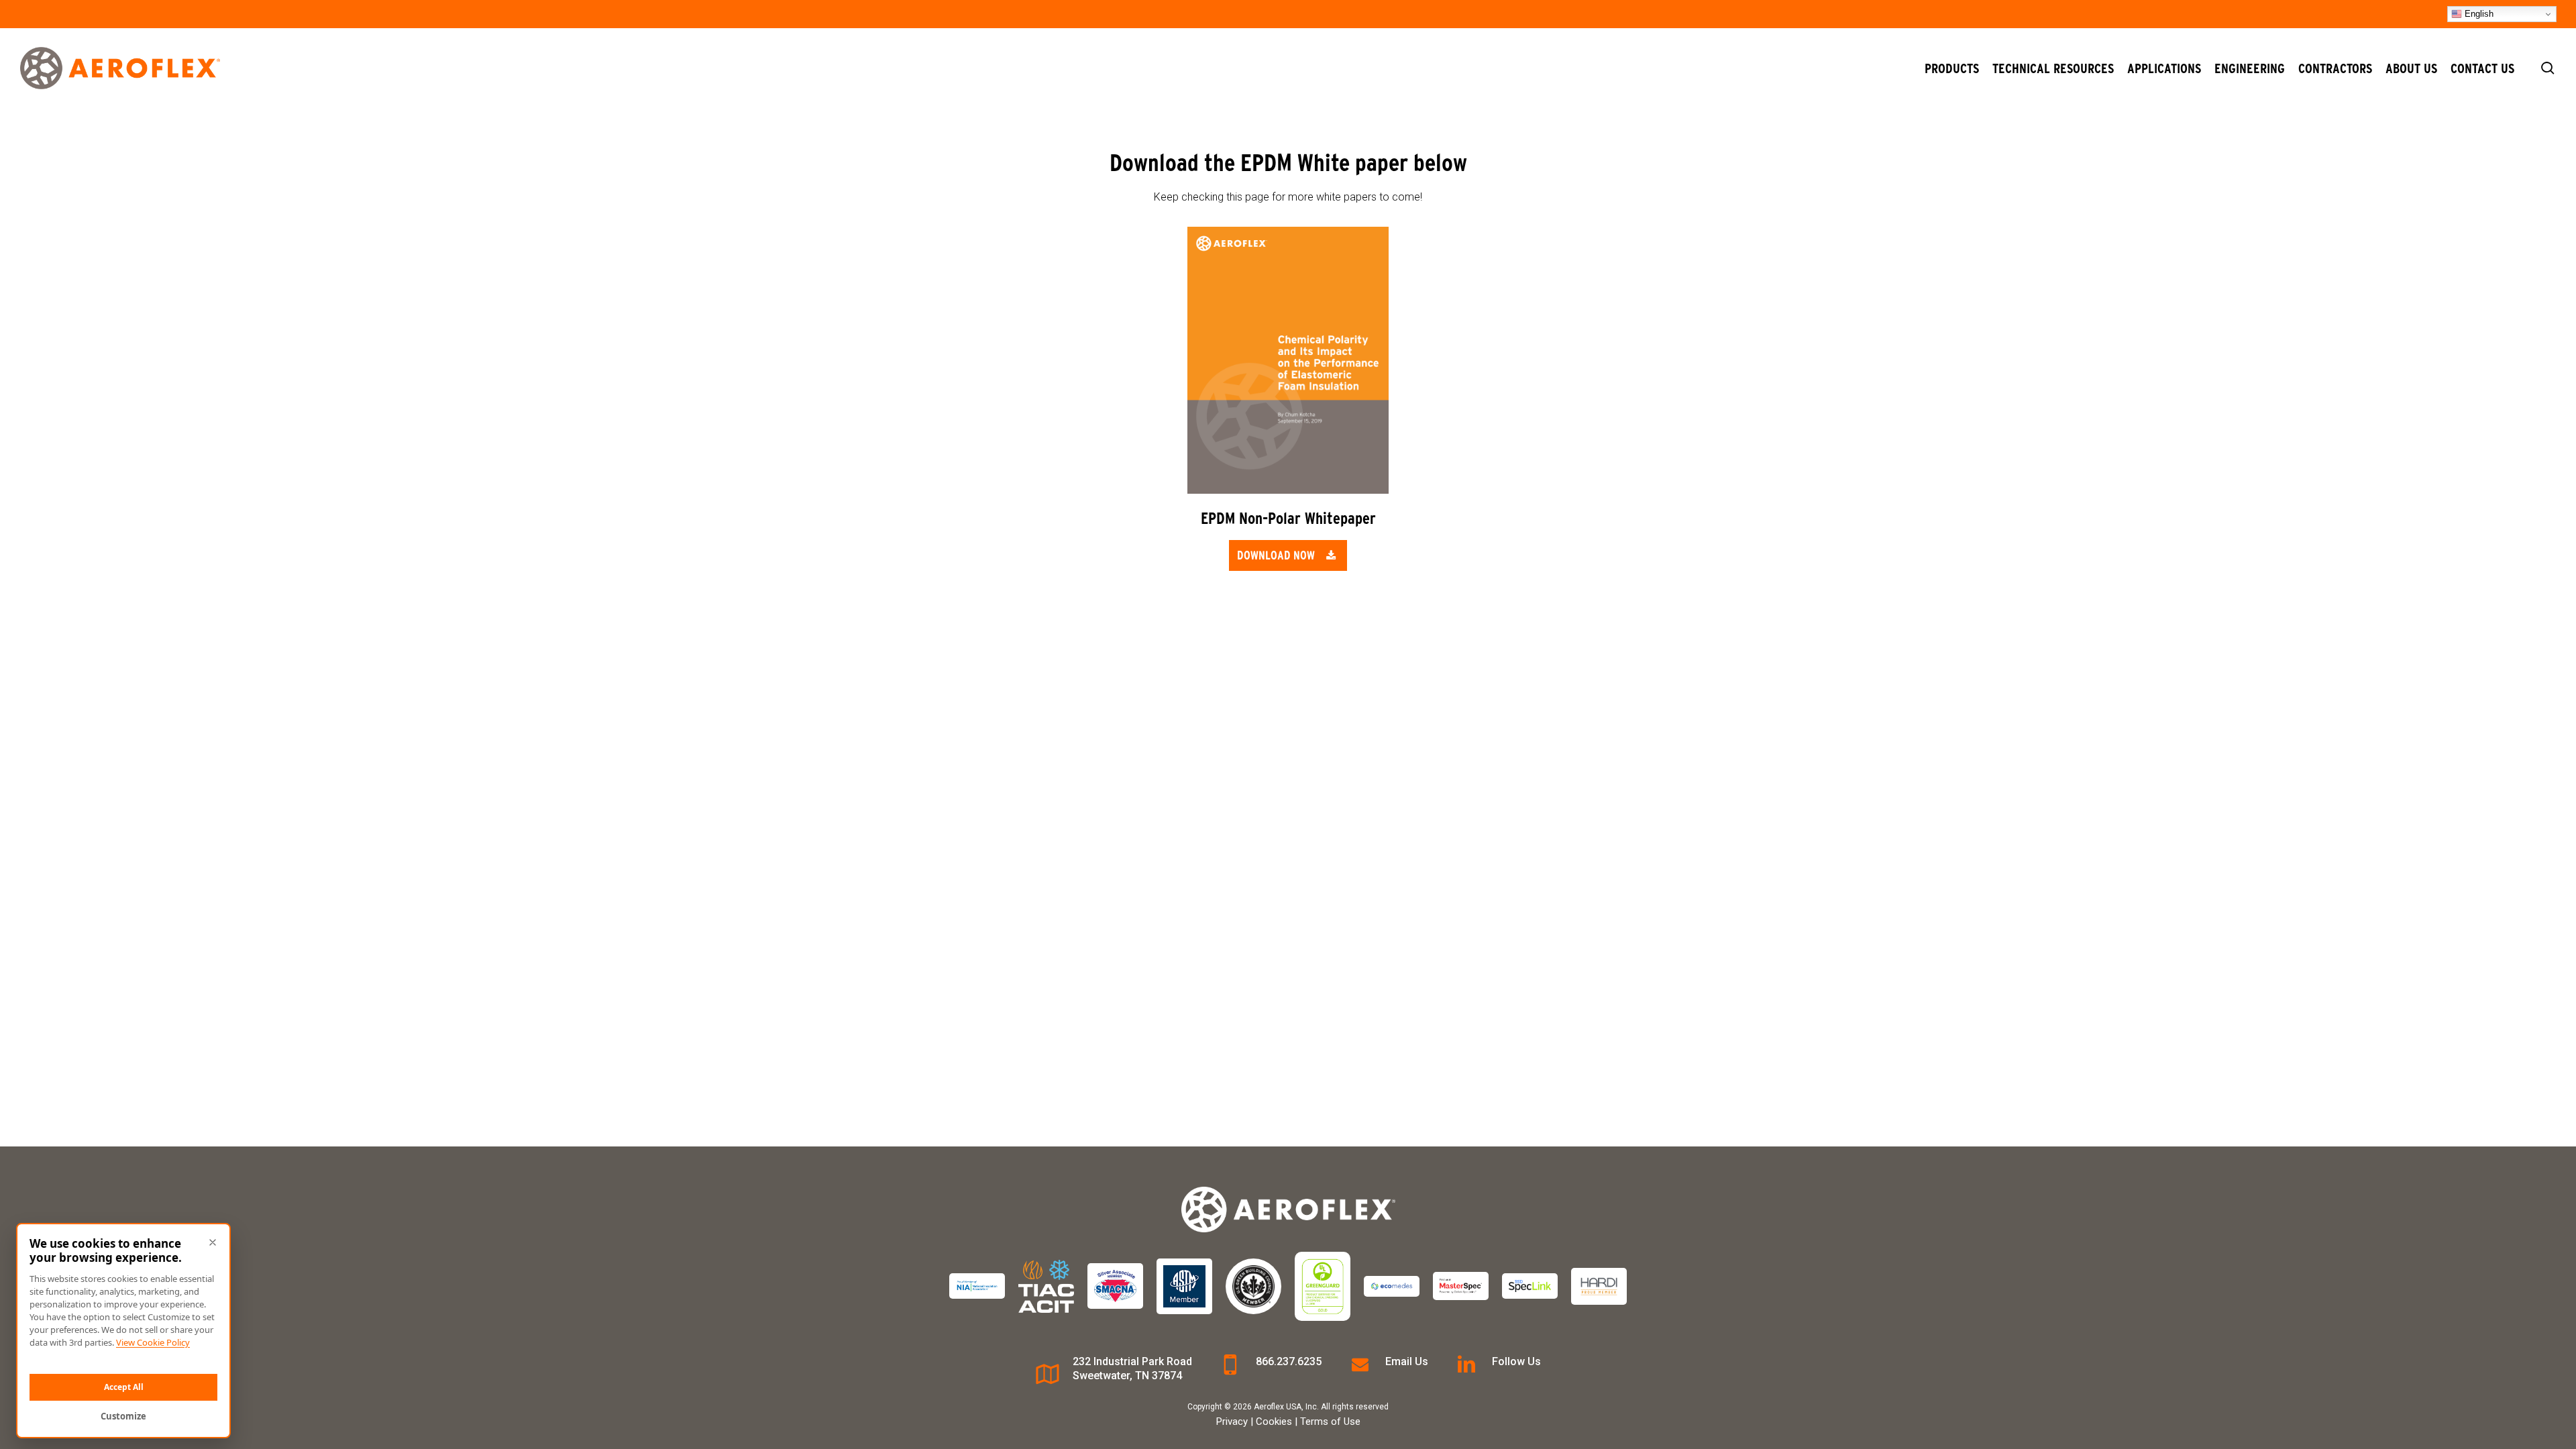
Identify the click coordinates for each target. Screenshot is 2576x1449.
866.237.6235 (1289, 1361)
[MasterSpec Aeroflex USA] (1461, 1286)
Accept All (124, 1387)
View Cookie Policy (153, 1342)
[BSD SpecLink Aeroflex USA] (1530, 1286)
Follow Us (1516, 1361)
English (2478, 14)
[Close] (213, 1242)
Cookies (1274, 1421)
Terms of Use (1330, 1421)
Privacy (1232, 1421)
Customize (123, 1416)
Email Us (1407, 1361)
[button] (1288, 555)
